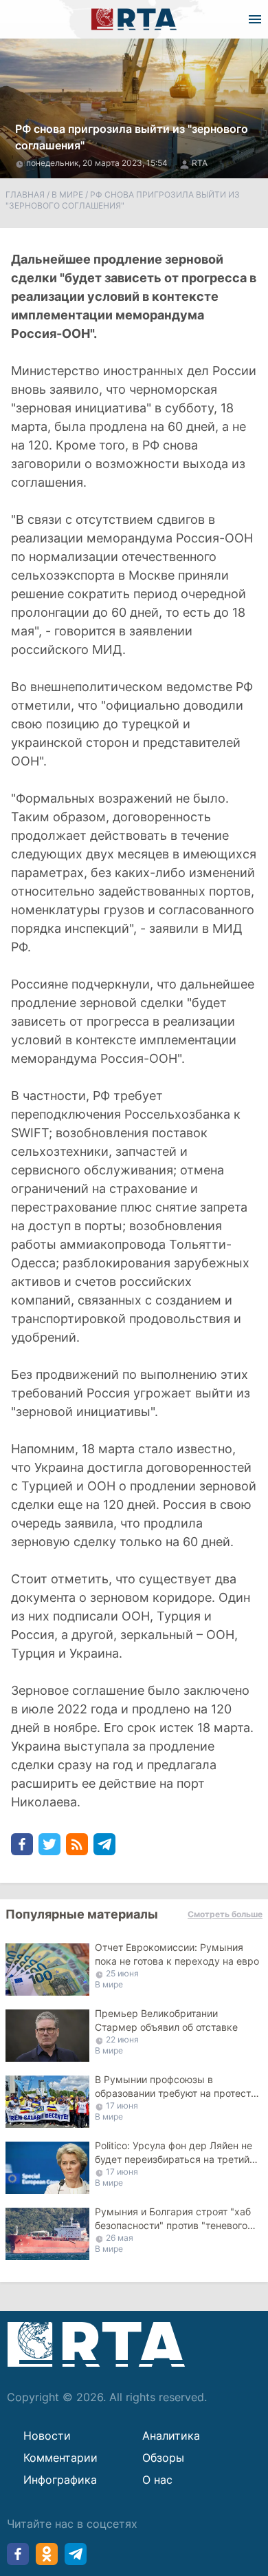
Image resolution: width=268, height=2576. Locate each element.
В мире (67, 194)
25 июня (122, 1973)
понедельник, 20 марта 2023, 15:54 (98, 163)
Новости (47, 2436)
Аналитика (171, 2436)
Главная (25, 194)
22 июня (122, 2039)
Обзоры (163, 2458)
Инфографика (60, 2480)
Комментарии (60, 2458)
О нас (157, 2480)
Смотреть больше (225, 1914)
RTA (200, 163)
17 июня (122, 2105)
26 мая (120, 2238)
